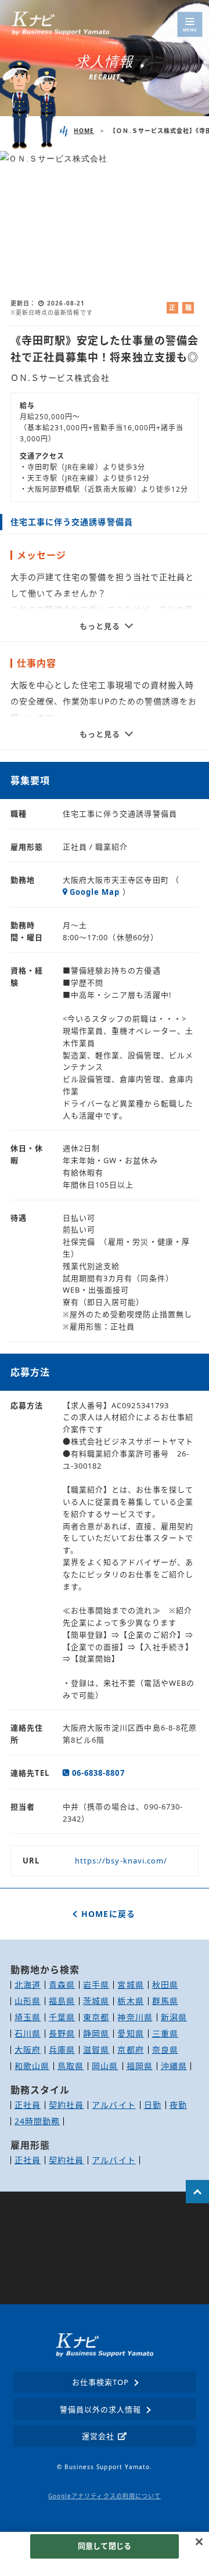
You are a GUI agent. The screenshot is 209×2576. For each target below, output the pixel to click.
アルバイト (113, 2105)
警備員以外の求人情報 (101, 2409)
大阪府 (28, 2050)
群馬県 (165, 2001)
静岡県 (96, 2033)
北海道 (28, 1985)
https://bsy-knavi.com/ (121, 1861)
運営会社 (98, 2436)
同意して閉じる (105, 2546)
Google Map (95, 892)
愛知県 (130, 2033)
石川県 (28, 2033)
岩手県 (96, 1985)
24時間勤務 (37, 2121)
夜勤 (178, 2105)
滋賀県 (96, 2050)
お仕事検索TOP (100, 2382)
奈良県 (165, 2050)
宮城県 (130, 1985)
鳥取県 (71, 2066)
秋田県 (165, 1985)
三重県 (165, 2033)
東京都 (96, 2017)
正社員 (28, 2105)
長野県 (62, 2033)
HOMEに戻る (108, 1914)
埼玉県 (28, 2017)
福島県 (62, 2001)
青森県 (62, 1985)
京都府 (130, 2050)
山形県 (28, 2001)
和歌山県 (32, 2066)
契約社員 (66, 2105)
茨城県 (96, 2001)
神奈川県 (135, 2017)
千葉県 (62, 2017)
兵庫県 (62, 2050)
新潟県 (174, 2017)
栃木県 (130, 2001)
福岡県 (140, 2066)
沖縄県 (174, 2066)
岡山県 (105, 2066)
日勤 (153, 2105)
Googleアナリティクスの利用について (105, 2496)
